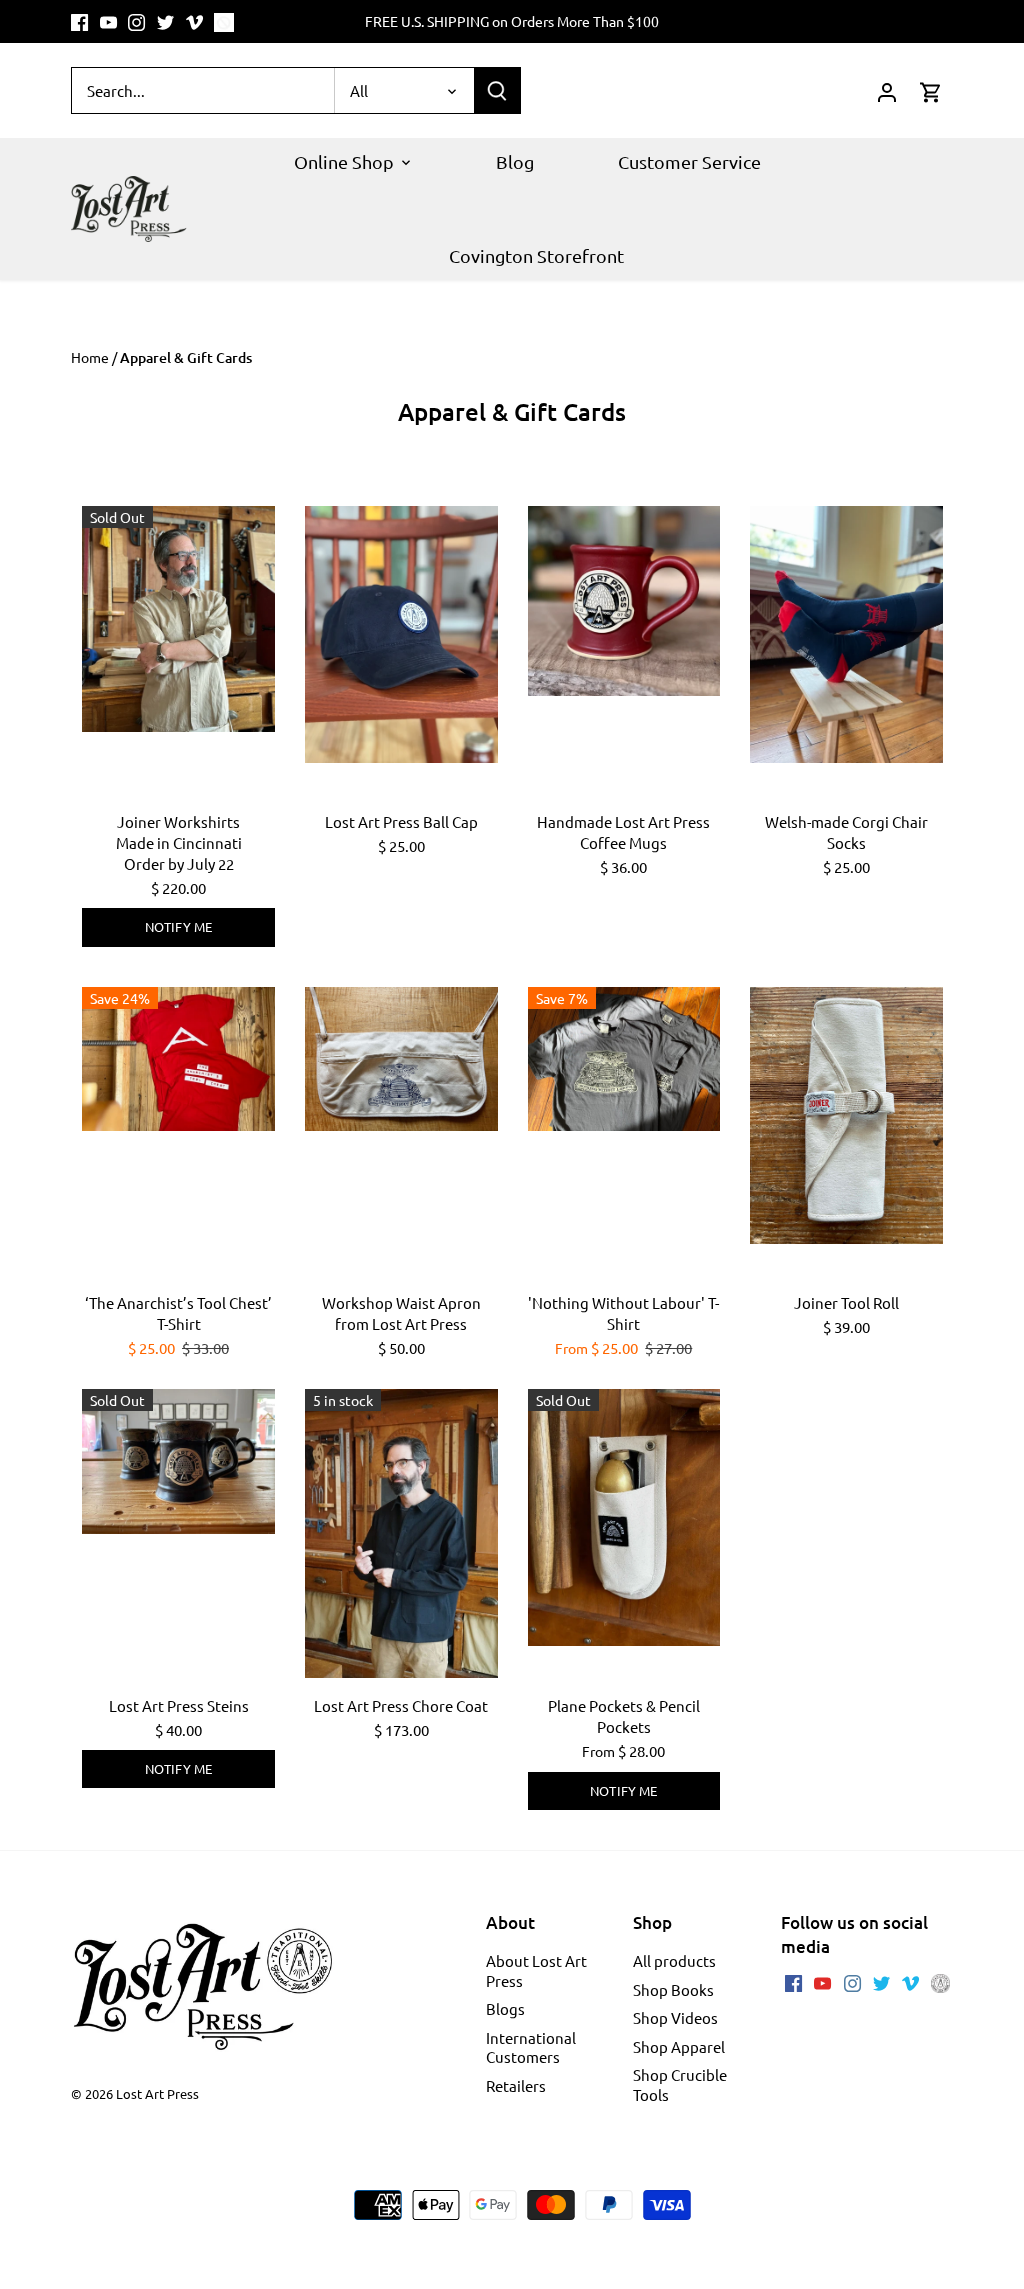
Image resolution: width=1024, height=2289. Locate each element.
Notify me (178, 926)
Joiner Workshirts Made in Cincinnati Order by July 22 (179, 842)
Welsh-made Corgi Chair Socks (846, 832)
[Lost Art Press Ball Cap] (401, 634)
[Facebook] (79, 21)
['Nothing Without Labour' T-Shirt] (624, 1059)
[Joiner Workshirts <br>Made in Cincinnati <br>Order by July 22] (178, 619)
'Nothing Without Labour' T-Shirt (623, 1313)
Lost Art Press (157, 2093)
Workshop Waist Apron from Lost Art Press (401, 1313)
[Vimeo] (194, 21)
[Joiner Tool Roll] (846, 1115)
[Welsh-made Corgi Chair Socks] (846, 634)
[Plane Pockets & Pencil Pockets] (624, 1517)
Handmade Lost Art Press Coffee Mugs (623, 832)
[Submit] (497, 90)
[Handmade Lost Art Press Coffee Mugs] (624, 601)
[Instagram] (136, 21)
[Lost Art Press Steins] (178, 1461)
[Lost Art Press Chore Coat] (401, 1533)
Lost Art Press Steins (179, 1705)
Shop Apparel (679, 2046)
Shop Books (673, 1989)
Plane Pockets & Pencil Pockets (624, 1716)
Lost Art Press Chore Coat (401, 1705)
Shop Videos (675, 2017)
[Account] (887, 90)
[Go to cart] (931, 90)
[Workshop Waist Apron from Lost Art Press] (401, 1059)
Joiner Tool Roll (846, 1302)
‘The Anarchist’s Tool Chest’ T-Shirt (178, 1313)
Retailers (516, 2085)
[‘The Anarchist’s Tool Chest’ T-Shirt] (178, 1059)
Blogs (505, 2008)
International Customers (531, 2047)
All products (674, 1960)
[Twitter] (165, 21)
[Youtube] (108, 21)
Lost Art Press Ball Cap (401, 821)
